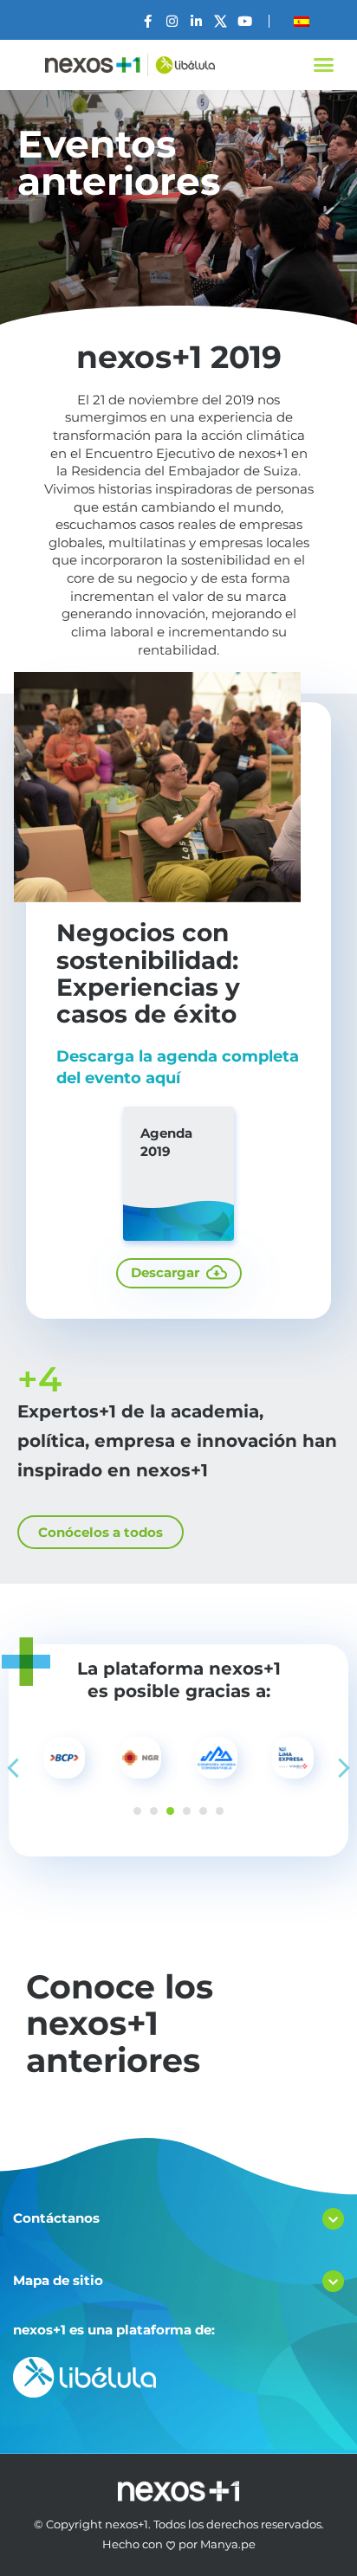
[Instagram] (172, 21)
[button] (323, 65)
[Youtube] (245, 21)
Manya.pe (228, 2544)
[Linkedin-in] (196, 21)
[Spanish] (302, 22)
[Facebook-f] (148, 21)
